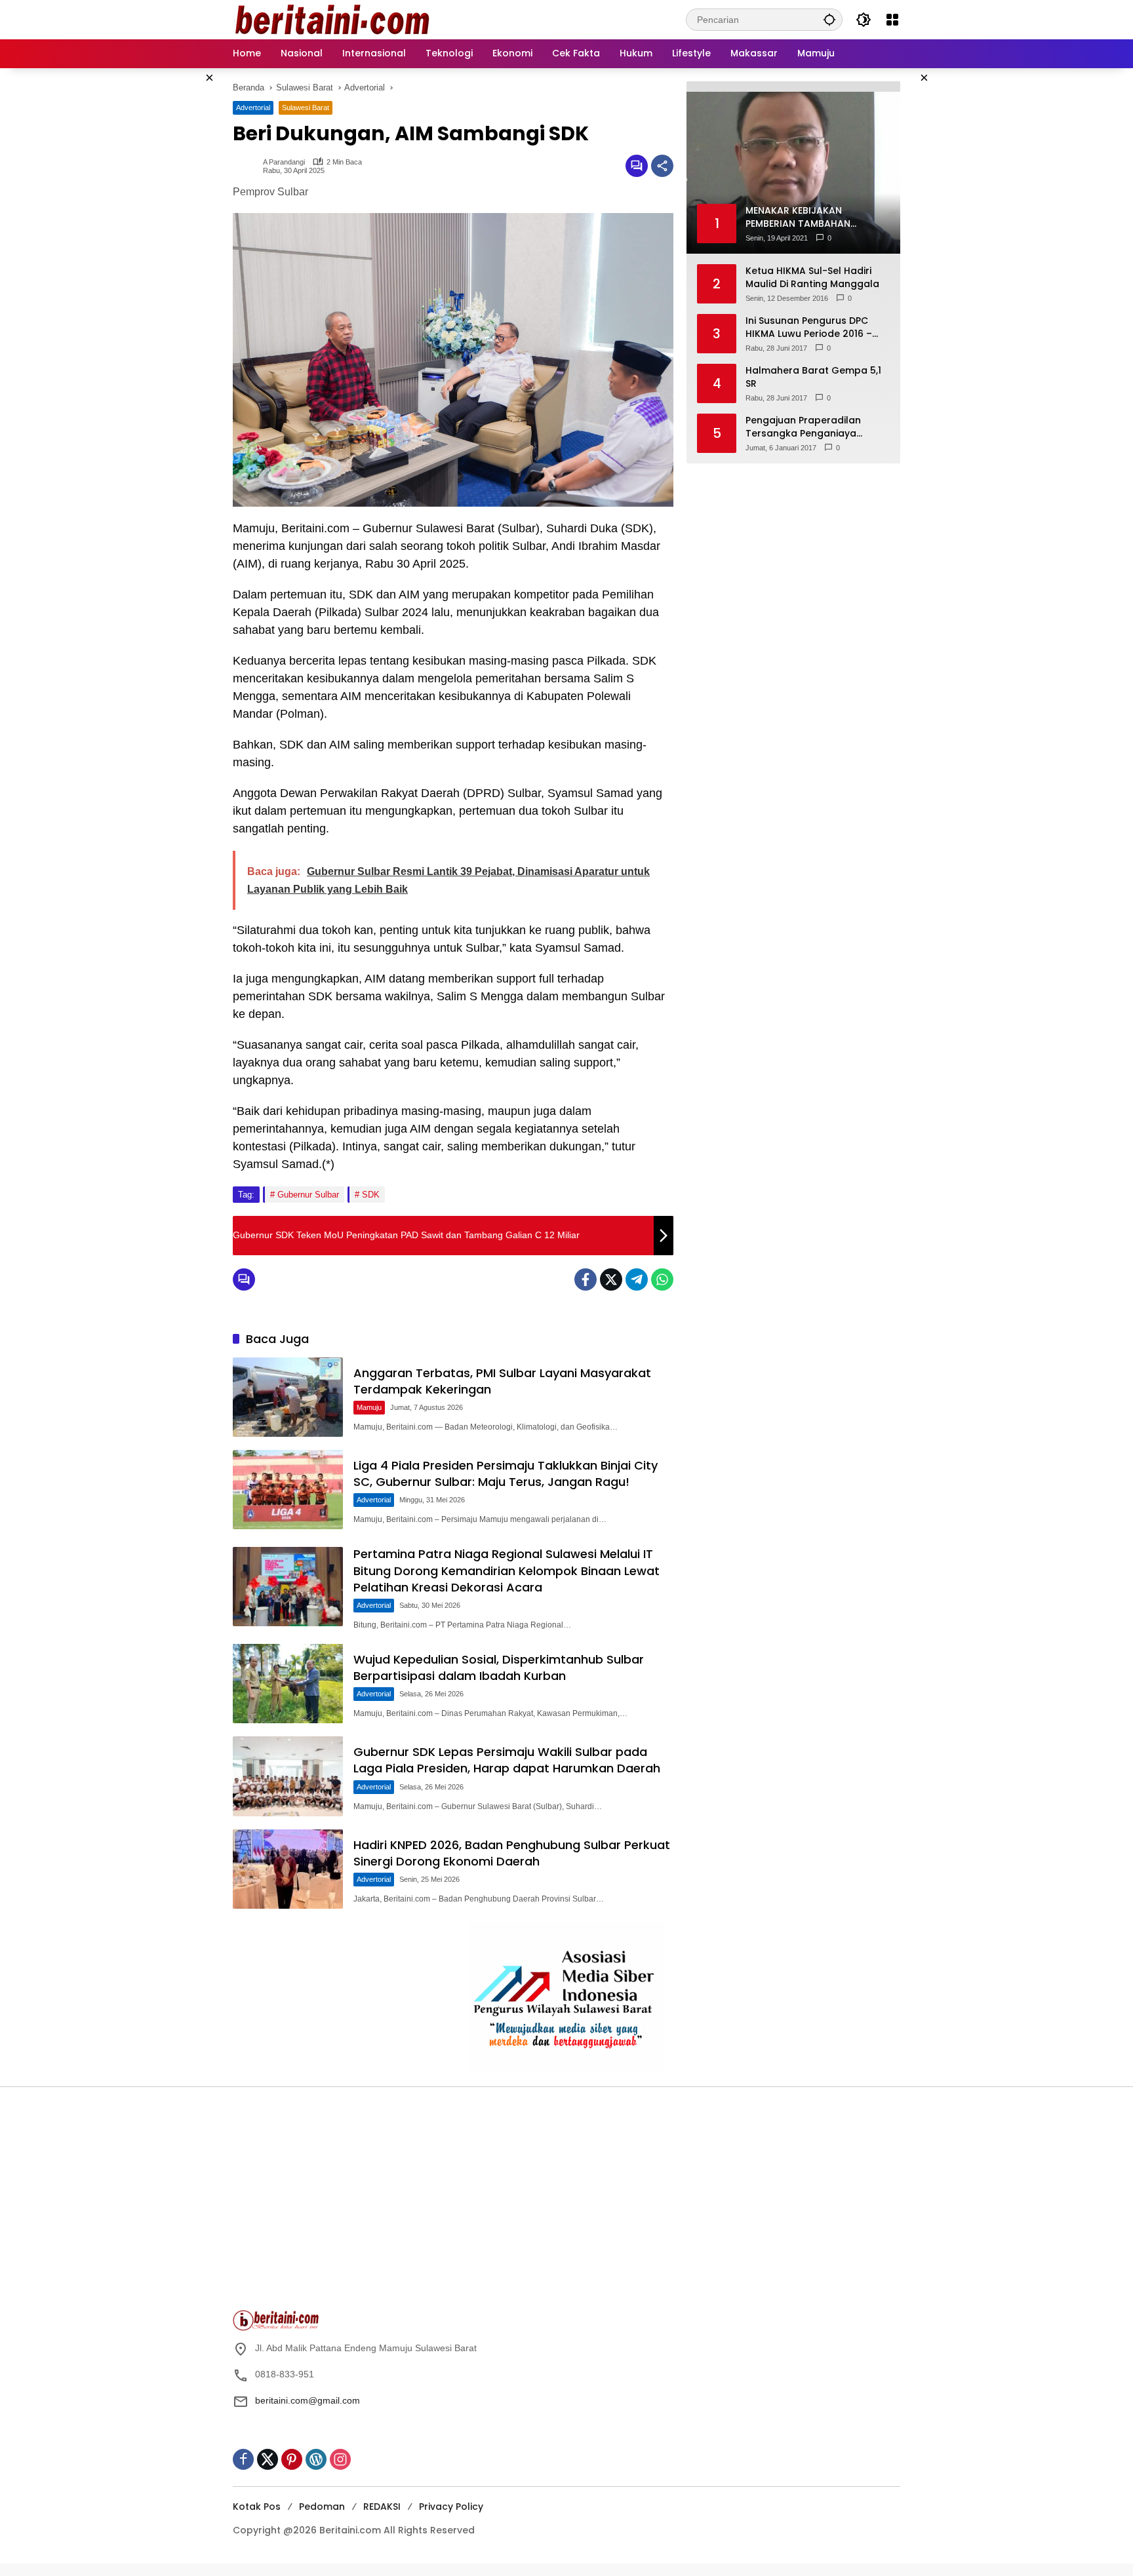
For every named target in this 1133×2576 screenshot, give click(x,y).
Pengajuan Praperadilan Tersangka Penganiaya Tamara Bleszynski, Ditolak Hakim (809, 427)
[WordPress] (316, 2459)
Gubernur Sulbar (308, 1195)
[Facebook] (586, 1279)
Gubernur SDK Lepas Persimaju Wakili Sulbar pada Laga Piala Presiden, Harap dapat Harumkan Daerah (507, 1760)
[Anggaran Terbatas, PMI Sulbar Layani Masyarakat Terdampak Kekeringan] (288, 1397)
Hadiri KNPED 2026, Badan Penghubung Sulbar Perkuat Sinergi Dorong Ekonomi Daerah (512, 1853)
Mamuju (369, 1407)
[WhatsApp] (662, 1279)
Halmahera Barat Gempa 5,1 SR (813, 377)
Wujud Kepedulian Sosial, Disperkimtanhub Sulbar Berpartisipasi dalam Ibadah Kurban (499, 1668)
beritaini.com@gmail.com (308, 2400)
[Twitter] (611, 1279)
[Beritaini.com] (331, 19)
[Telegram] (637, 1279)
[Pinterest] (292, 2459)
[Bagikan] (662, 166)
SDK (371, 1195)
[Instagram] (340, 2459)
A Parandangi (284, 162)
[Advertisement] (396, 2205)
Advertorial (253, 107)
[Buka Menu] (892, 20)
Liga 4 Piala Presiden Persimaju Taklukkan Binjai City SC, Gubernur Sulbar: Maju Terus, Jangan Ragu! (506, 1473)
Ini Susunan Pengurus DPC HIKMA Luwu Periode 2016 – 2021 (809, 327)
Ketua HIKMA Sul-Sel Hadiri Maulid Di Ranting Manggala (812, 278)
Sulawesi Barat (306, 107)
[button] (829, 19)
